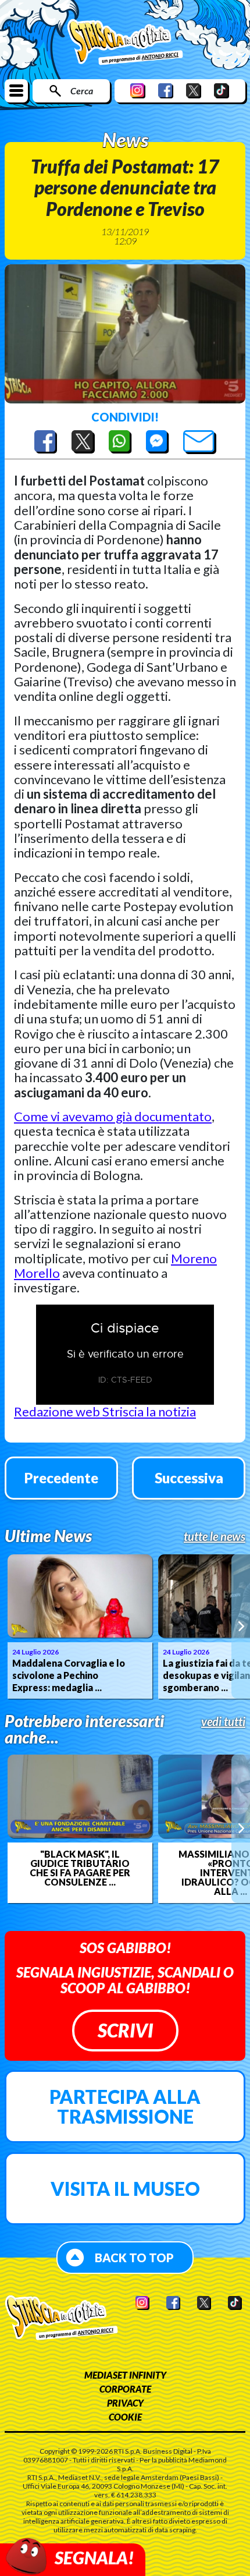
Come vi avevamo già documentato (113, 1116)
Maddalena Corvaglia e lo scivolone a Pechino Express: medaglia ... (69, 1675)
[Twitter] (194, 91)
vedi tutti (223, 1721)
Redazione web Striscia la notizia (105, 1411)
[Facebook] (166, 91)
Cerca (82, 91)
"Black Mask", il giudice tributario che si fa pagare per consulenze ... (80, 1868)
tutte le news (215, 1536)
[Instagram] (138, 91)
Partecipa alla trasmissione (125, 2106)
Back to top (134, 2258)
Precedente (61, 1478)
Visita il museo (125, 2189)
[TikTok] (222, 91)
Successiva (189, 1478)
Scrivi (125, 2030)
